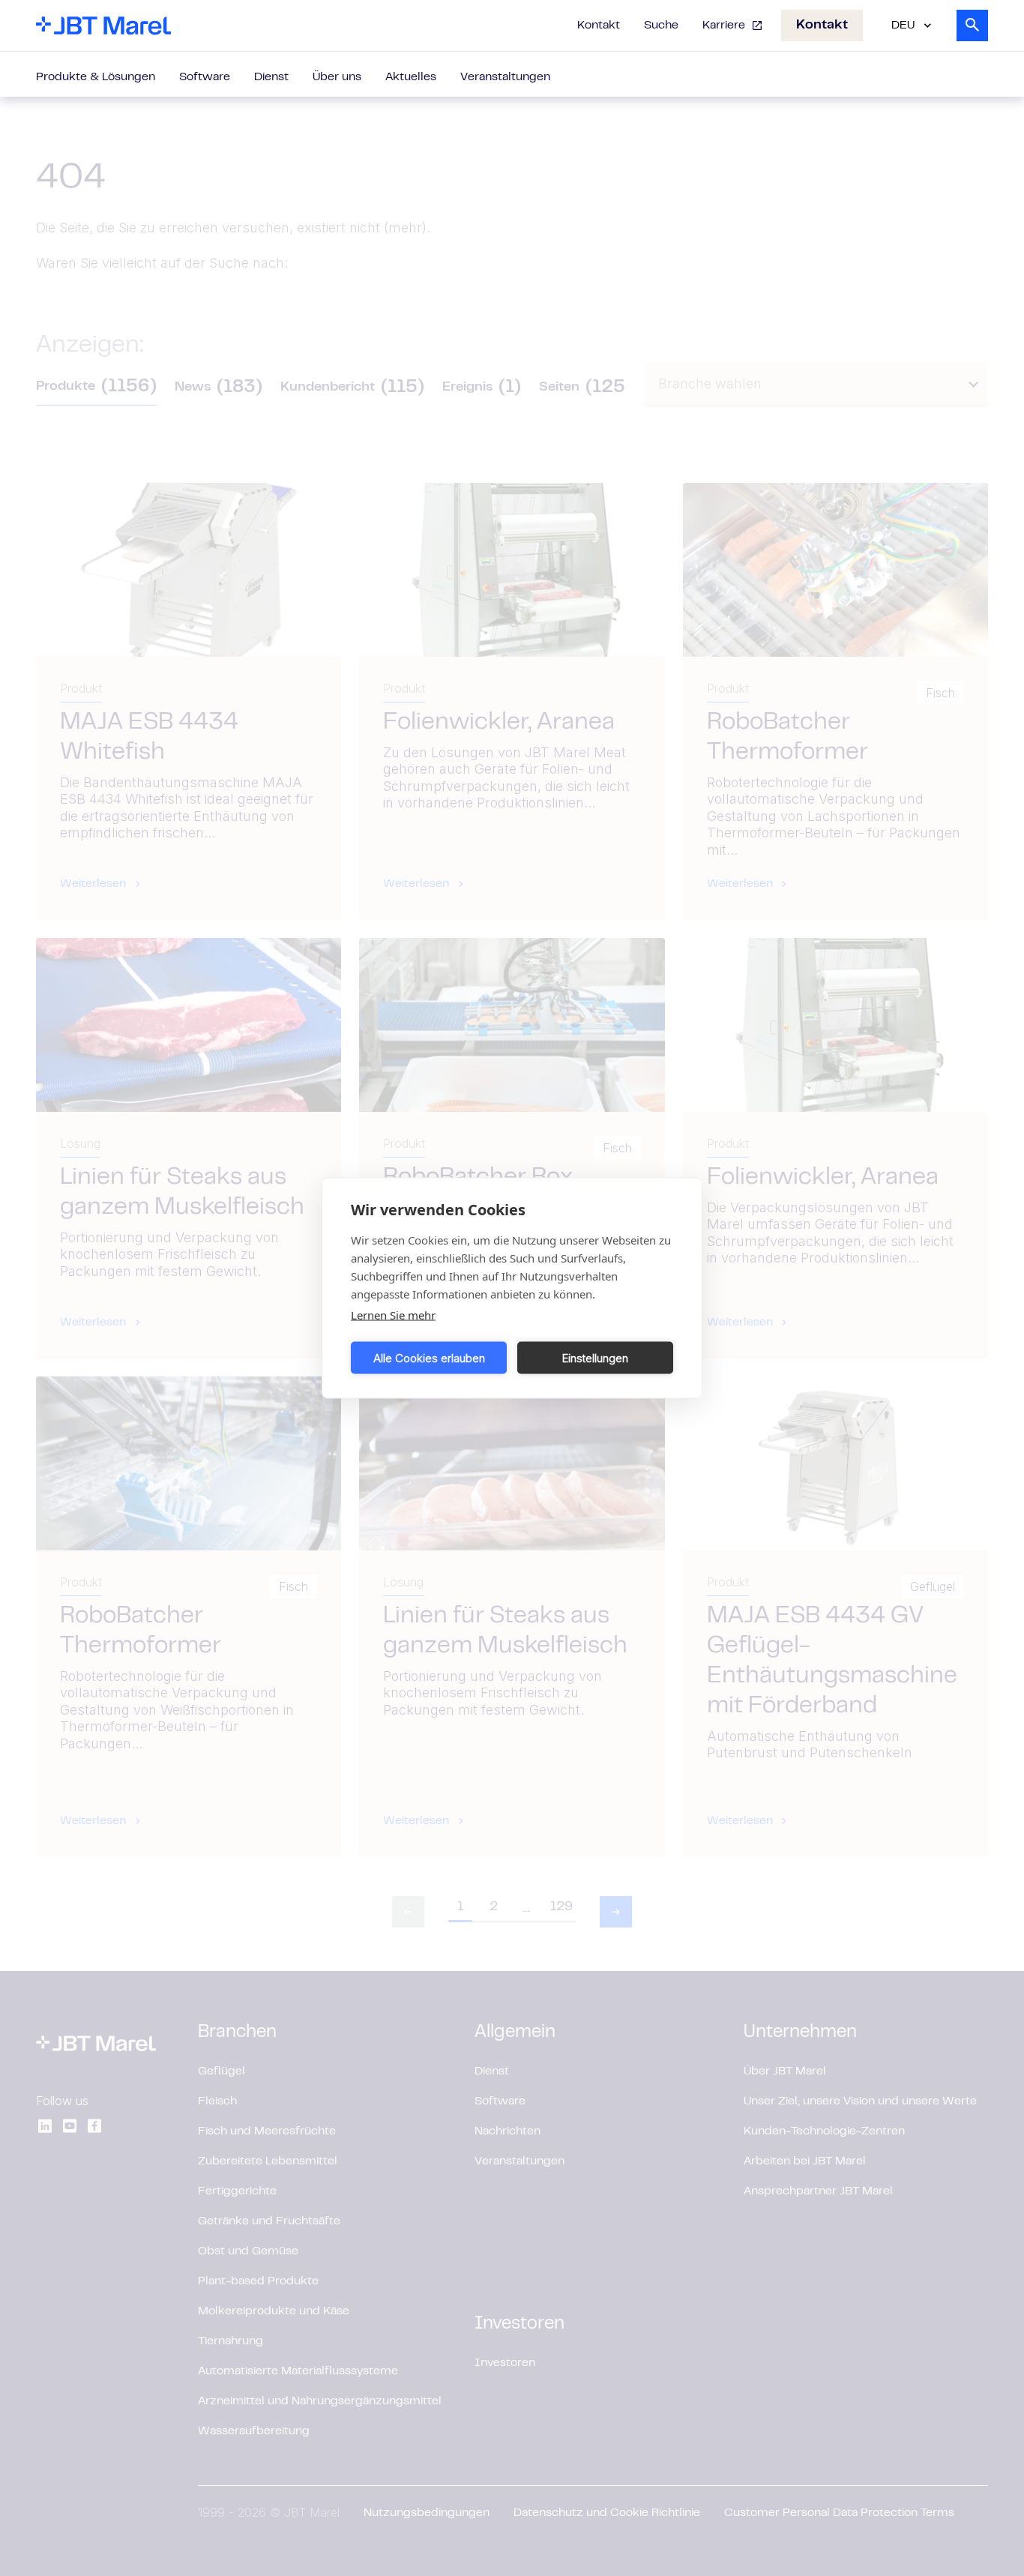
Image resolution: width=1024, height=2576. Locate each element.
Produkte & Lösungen (96, 77)
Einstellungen (595, 1357)
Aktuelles (411, 77)
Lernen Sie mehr (393, 1315)
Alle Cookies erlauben (429, 1357)
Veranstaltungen (505, 77)
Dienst (271, 77)
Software (205, 77)
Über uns (337, 77)
